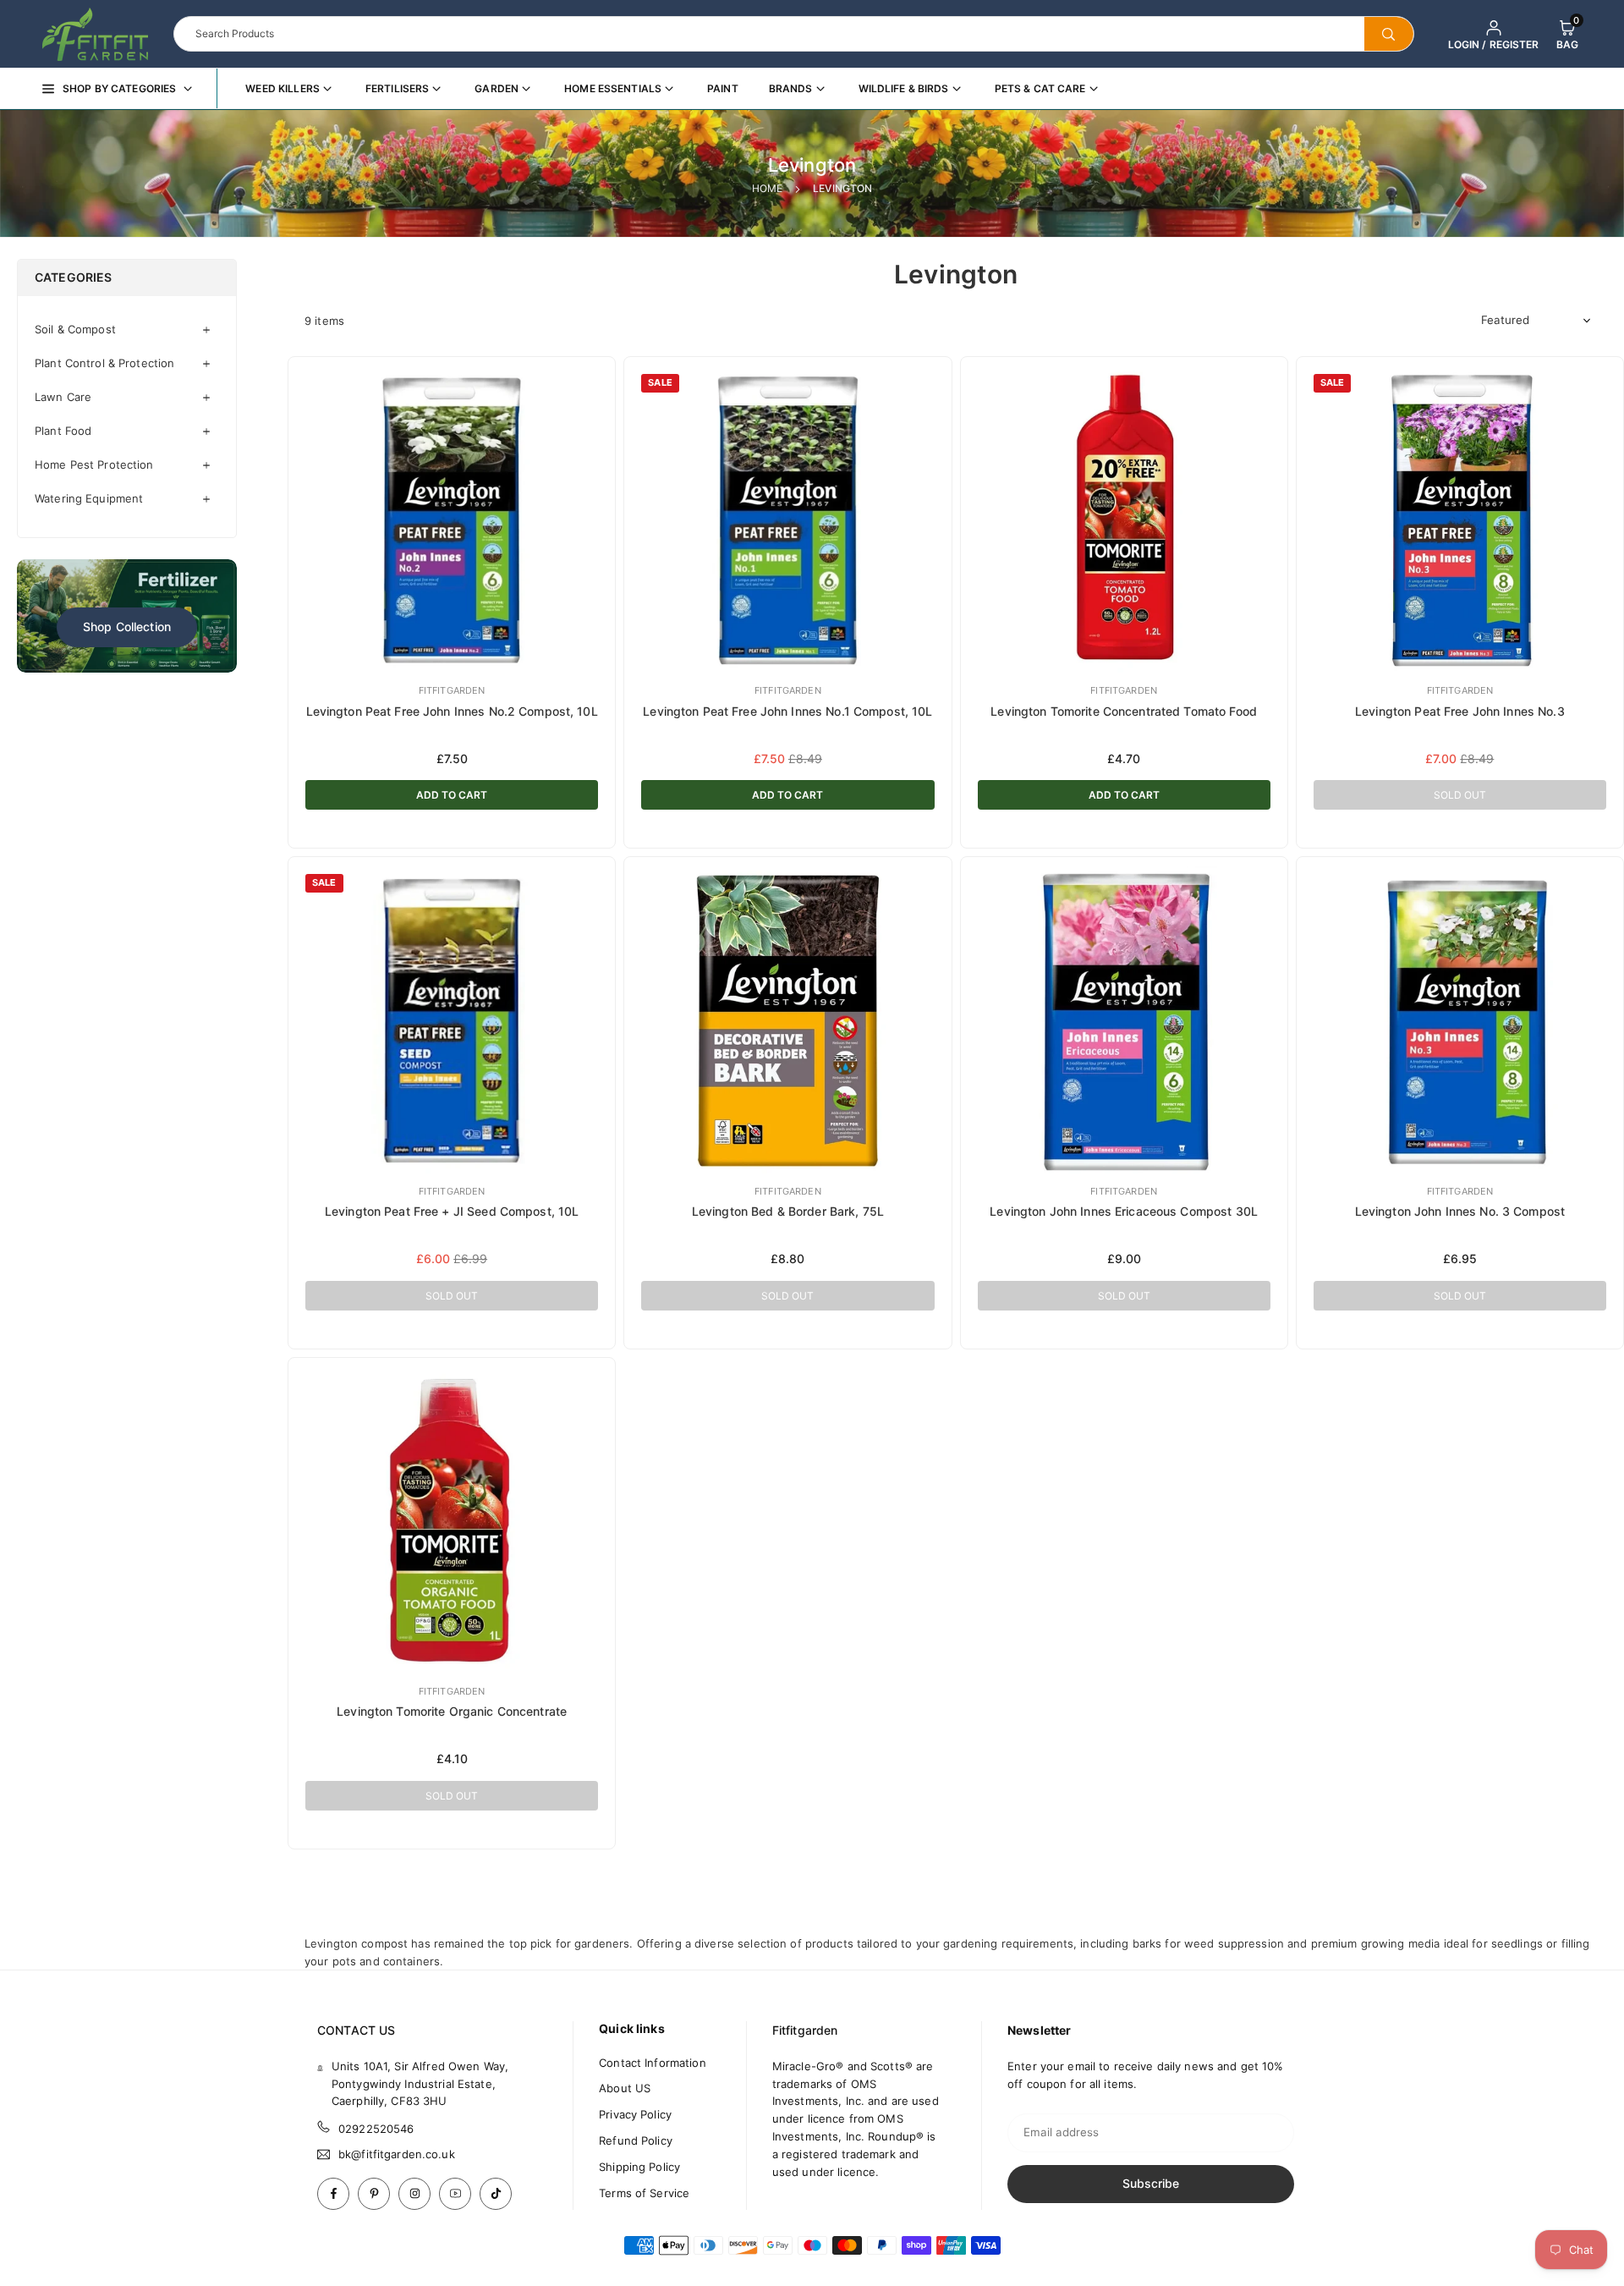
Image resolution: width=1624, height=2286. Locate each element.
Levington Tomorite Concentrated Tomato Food (1124, 711)
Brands (791, 88)
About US (625, 2088)
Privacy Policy (635, 2114)
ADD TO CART (452, 795)
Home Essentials (613, 88)
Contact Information (652, 2063)
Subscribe (1151, 2183)
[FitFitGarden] (95, 32)
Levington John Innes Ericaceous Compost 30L (1124, 1211)
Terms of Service (644, 2193)
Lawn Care (63, 397)
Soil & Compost (75, 329)
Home (768, 188)
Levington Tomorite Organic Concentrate (452, 1711)
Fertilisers (397, 88)
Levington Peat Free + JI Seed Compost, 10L (452, 1211)
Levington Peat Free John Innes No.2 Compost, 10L (452, 711)
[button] (1567, 34)
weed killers (283, 88)
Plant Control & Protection (104, 363)
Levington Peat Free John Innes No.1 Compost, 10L (787, 711)
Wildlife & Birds (904, 88)
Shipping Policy (639, 2167)
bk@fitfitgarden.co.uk (397, 2154)
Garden (497, 88)
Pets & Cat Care (1040, 88)
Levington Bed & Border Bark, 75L (788, 1211)
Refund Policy (636, 2140)
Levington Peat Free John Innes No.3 (1460, 711)
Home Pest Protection (94, 464)
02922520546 (376, 2129)
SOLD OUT (1460, 795)
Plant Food (63, 431)
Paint (723, 88)
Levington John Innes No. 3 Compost (1460, 1211)
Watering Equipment (89, 498)
